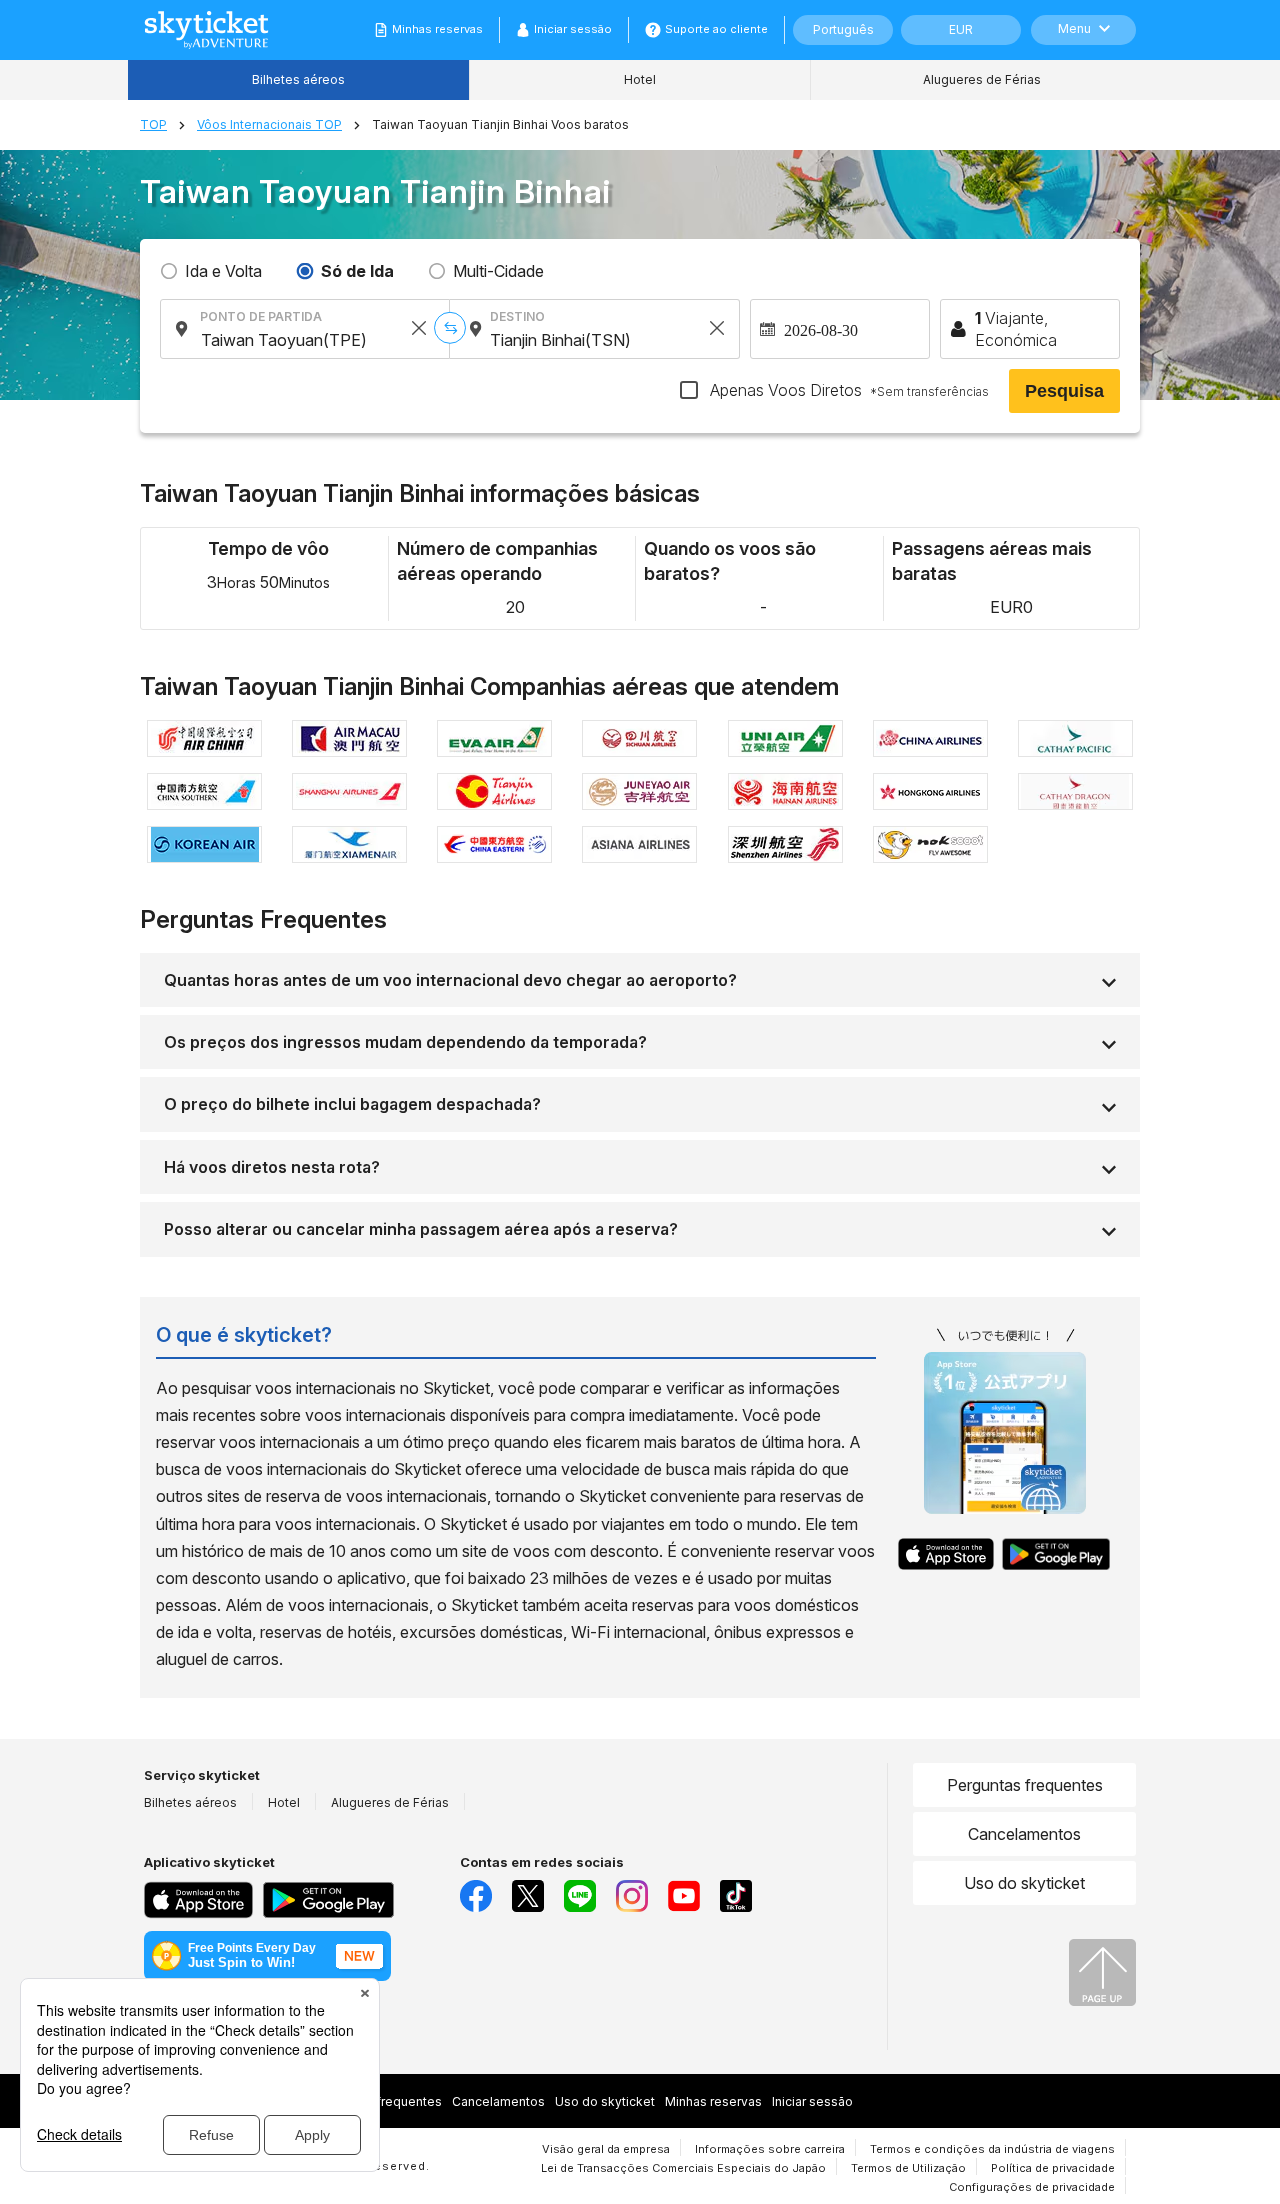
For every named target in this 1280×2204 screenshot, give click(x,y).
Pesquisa (1064, 391)
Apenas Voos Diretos (847, 390)
